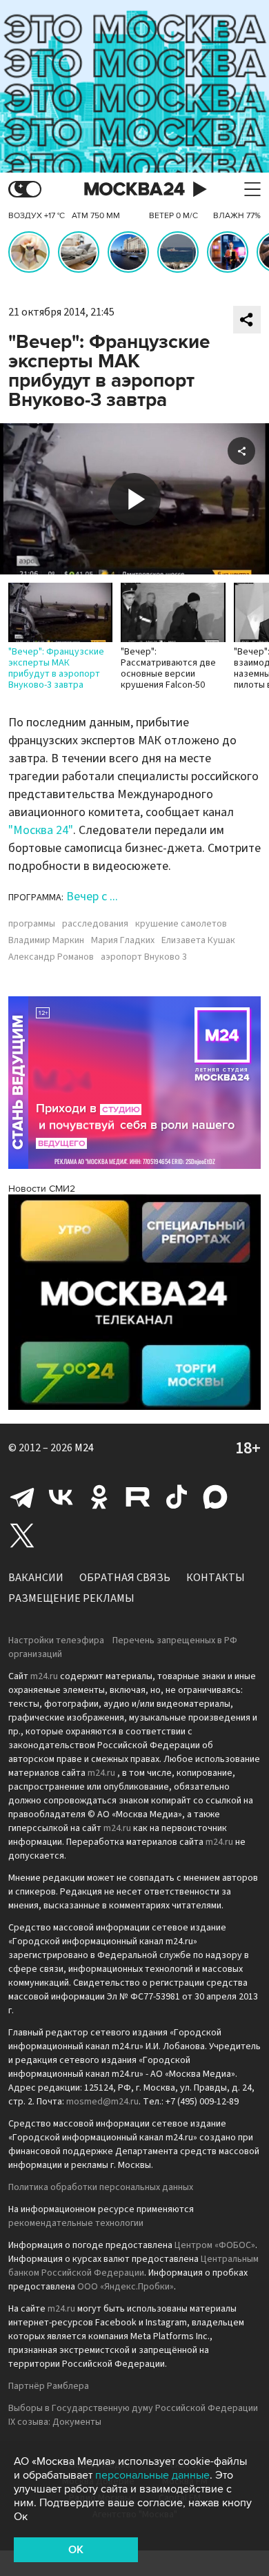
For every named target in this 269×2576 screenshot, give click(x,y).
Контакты (216, 1578)
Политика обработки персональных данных (101, 2187)
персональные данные (152, 2475)
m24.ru (44, 1676)
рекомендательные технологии (76, 2223)
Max (215, 1497)
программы (32, 924)
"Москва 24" (41, 830)
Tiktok (177, 1497)
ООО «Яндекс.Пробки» (126, 2287)
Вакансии (36, 1578)
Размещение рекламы (71, 1598)
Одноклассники (99, 1497)
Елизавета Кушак (198, 940)
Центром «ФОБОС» (215, 2245)
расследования (95, 924)
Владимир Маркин (46, 940)
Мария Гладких (123, 940)
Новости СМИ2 (42, 1189)
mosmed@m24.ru (102, 2102)
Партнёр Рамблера (49, 2386)
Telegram (22, 1497)
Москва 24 (134, 190)
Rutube (138, 1497)
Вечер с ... (92, 897)
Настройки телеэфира (56, 1640)
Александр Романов (51, 957)
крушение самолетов (181, 924)
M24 (84, 1448)
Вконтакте (61, 1497)
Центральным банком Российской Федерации (133, 2266)
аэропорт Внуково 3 (144, 957)
